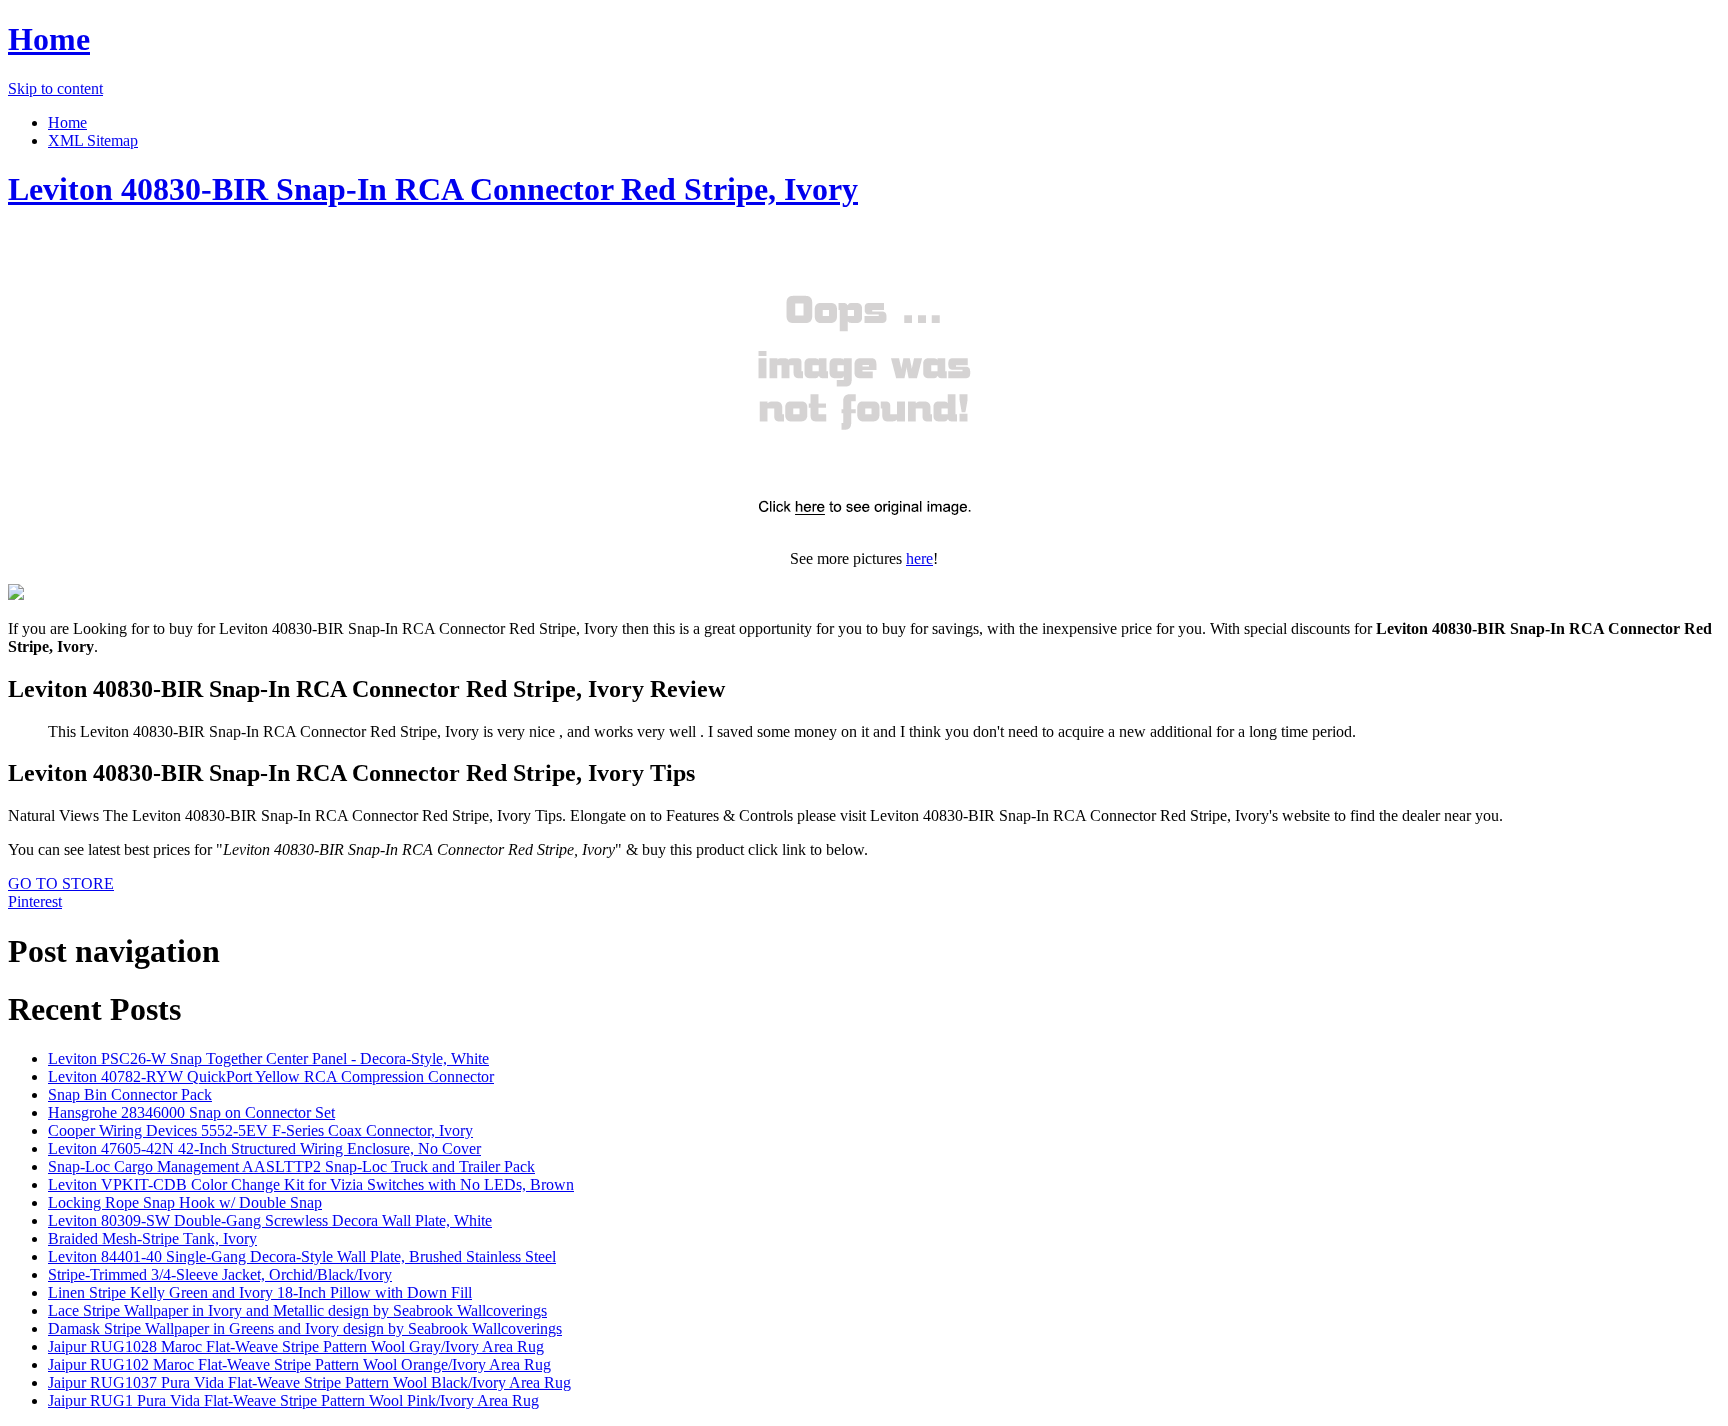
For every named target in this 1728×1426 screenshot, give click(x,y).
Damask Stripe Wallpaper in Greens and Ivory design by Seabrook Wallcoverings (305, 1328)
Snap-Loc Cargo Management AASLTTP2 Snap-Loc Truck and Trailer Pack (291, 1166)
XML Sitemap (93, 140)
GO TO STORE (61, 883)
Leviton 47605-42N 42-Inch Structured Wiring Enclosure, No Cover (264, 1148)
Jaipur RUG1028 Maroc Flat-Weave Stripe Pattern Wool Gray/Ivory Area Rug (296, 1346)
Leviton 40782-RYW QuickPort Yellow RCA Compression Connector (271, 1076)
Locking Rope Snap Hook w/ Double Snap (185, 1202)
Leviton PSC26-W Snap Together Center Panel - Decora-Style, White (268, 1058)
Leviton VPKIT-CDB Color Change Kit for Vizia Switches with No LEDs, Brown (311, 1184)
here (919, 558)
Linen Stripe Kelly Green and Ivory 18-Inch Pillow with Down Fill (260, 1292)
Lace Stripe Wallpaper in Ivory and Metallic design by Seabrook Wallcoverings (297, 1310)
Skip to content (55, 88)
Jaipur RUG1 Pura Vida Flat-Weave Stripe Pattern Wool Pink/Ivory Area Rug (293, 1400)
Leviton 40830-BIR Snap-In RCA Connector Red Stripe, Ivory (433, 189)
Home (49, 39)
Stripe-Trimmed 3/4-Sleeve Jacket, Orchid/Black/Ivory (220, 1274)
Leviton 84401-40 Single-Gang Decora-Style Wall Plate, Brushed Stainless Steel (302, 1256)
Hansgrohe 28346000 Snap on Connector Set (191, 1112)
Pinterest (35, 901)
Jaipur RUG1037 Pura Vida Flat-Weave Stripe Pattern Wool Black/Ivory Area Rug (309, 1382)
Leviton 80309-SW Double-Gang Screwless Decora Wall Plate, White (270, 1220)
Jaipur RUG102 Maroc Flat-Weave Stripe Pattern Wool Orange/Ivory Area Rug (299, 1364)
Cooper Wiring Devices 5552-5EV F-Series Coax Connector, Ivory (260, 1130)
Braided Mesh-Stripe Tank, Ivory (152, 1238)
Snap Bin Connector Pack (130, 1094)
